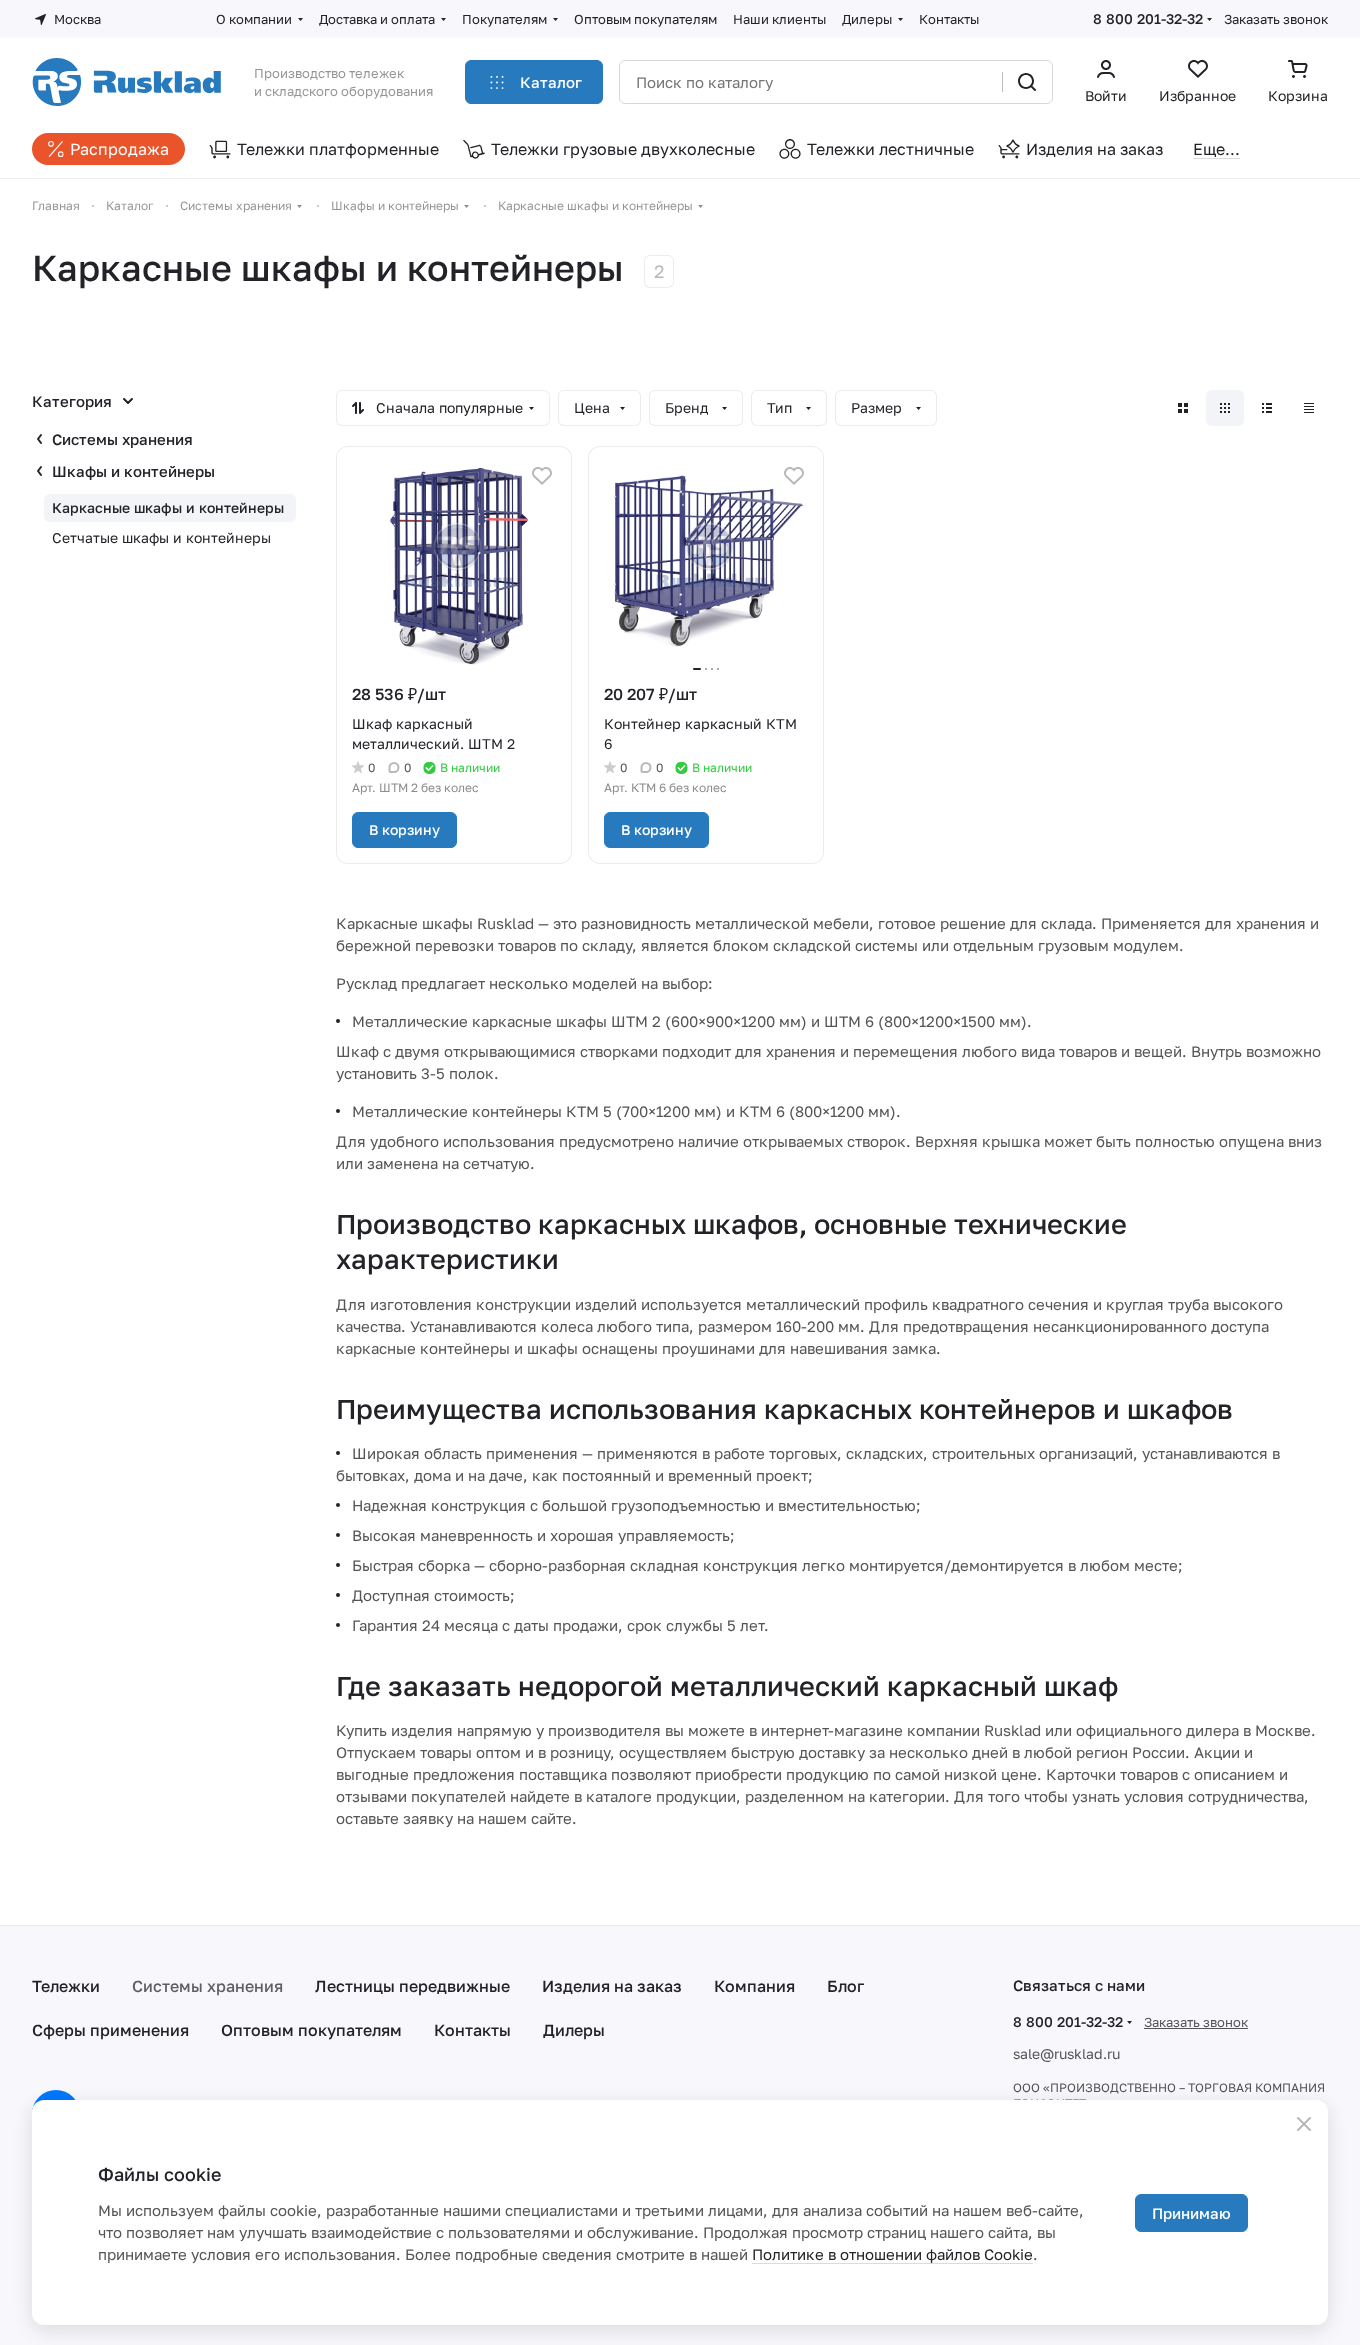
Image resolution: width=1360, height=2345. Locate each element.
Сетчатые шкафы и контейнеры (161, 537)
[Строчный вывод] (1267, 408)
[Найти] (1027, 82)
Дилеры (574, 2030)
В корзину (404, 829)
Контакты (472, 2030)
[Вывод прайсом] (1309, 408)
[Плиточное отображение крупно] (1183, 408)
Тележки (66, 1986)
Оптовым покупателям (311, 2030)
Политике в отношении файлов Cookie (892, 2254)
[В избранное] (542, 476)
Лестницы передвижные (412, 1986)
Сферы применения (110, 2030)
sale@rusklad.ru (1066, 2053)
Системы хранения (122, 439)
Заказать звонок (1276, 19)
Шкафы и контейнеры (133, 471)
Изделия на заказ (612, 1986)
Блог (845, 1986)
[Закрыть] (1304, 2124)
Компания (754, 1986)
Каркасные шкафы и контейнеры (168, 507)
